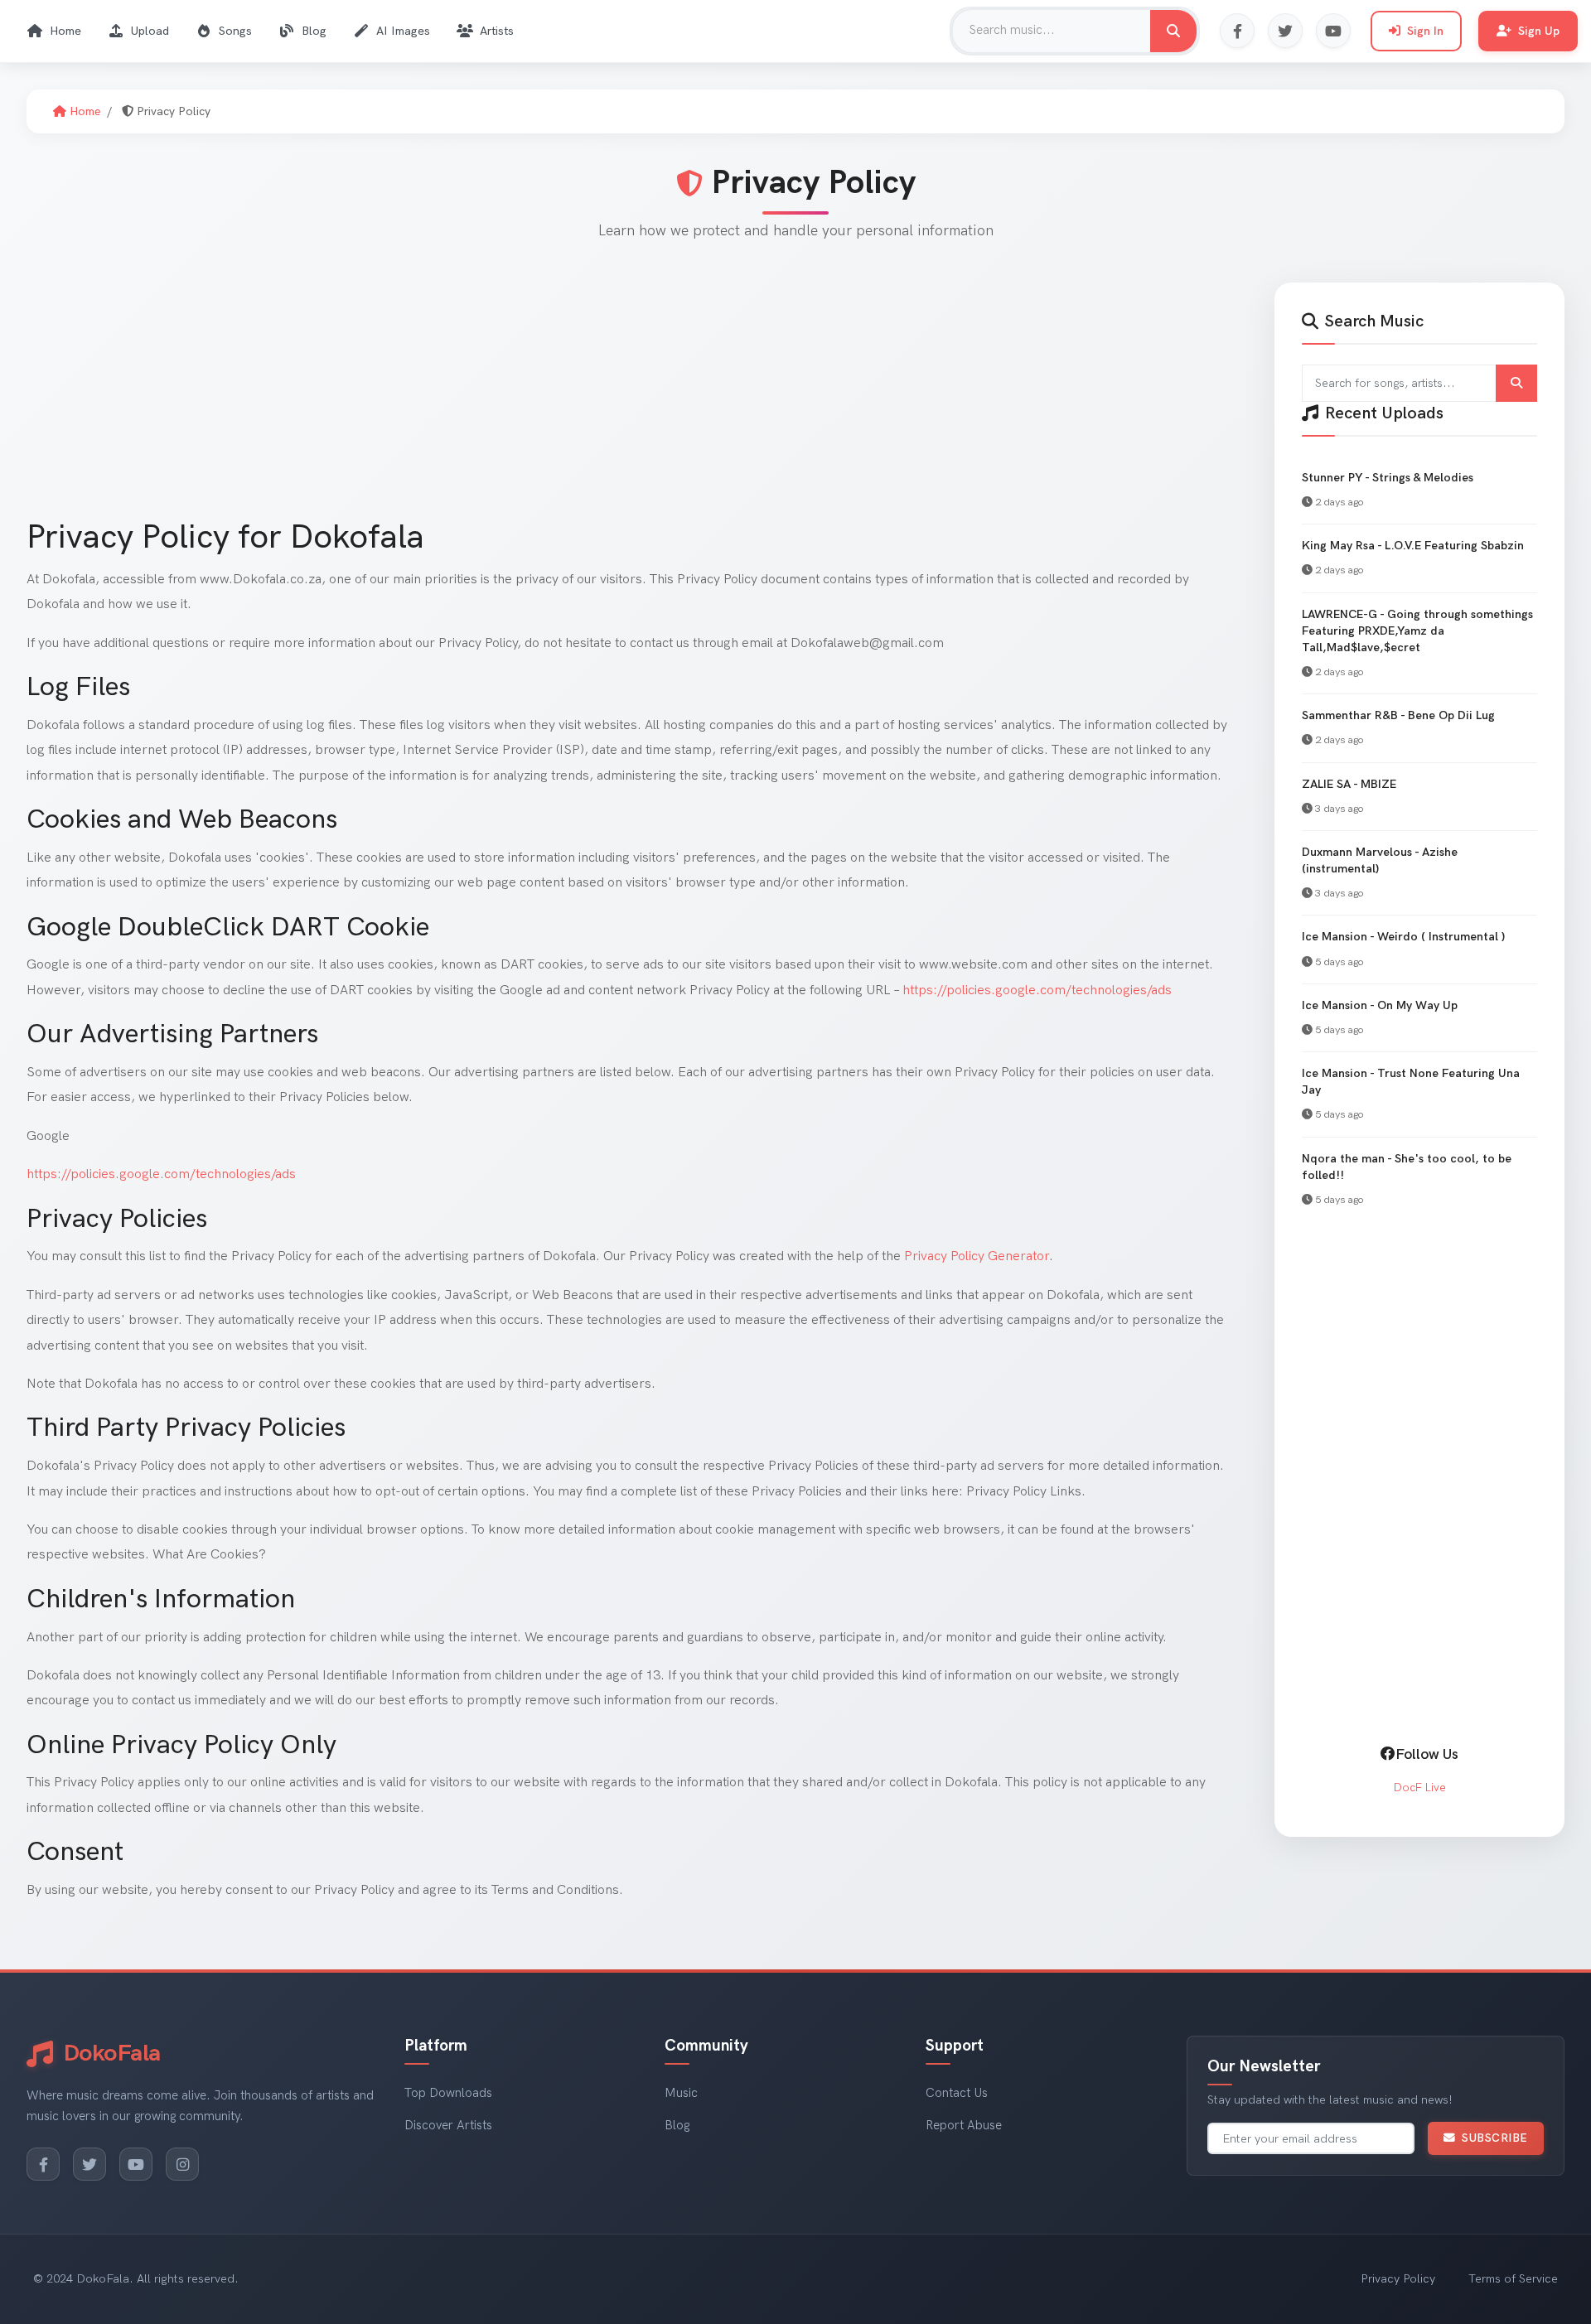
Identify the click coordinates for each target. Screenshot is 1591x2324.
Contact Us (957, 2093)
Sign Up (1539, 31)
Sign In (1425, 31)
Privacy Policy (1398, 2279)
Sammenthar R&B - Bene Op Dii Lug (1398, 715)
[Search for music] (1173, 31)
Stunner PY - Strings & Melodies (1388, 478)
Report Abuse (964, 2126)
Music (681, 2093)
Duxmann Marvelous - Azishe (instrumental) (1380, 860)
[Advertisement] (524, 399)
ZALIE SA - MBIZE (1349, 784)
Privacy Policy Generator (977, 1256)
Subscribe (1495, 2138)
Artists (497, 31)
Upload (150, 31)
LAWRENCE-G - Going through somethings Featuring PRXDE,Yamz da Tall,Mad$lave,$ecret (1417, 631)
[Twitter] (1285, 31)
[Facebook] (1237, 31)
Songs (235, 31)
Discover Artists (448, 2126)
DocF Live (1420, 1788)
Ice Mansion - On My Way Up (1380, 1005)
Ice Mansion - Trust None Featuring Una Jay (1411, 1082)
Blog (314, 31)
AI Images (403, 31)
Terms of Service (1513, 2279)
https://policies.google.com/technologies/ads (1037, 990)
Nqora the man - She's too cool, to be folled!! (1407, 1167)
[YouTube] (1333, 31)
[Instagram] (182, 2164)
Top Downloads (448, 2093)
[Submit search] (1516, 383)
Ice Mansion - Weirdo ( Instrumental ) (1403, 937)
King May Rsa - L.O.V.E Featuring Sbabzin (1413, 546)
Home (65, 31)
